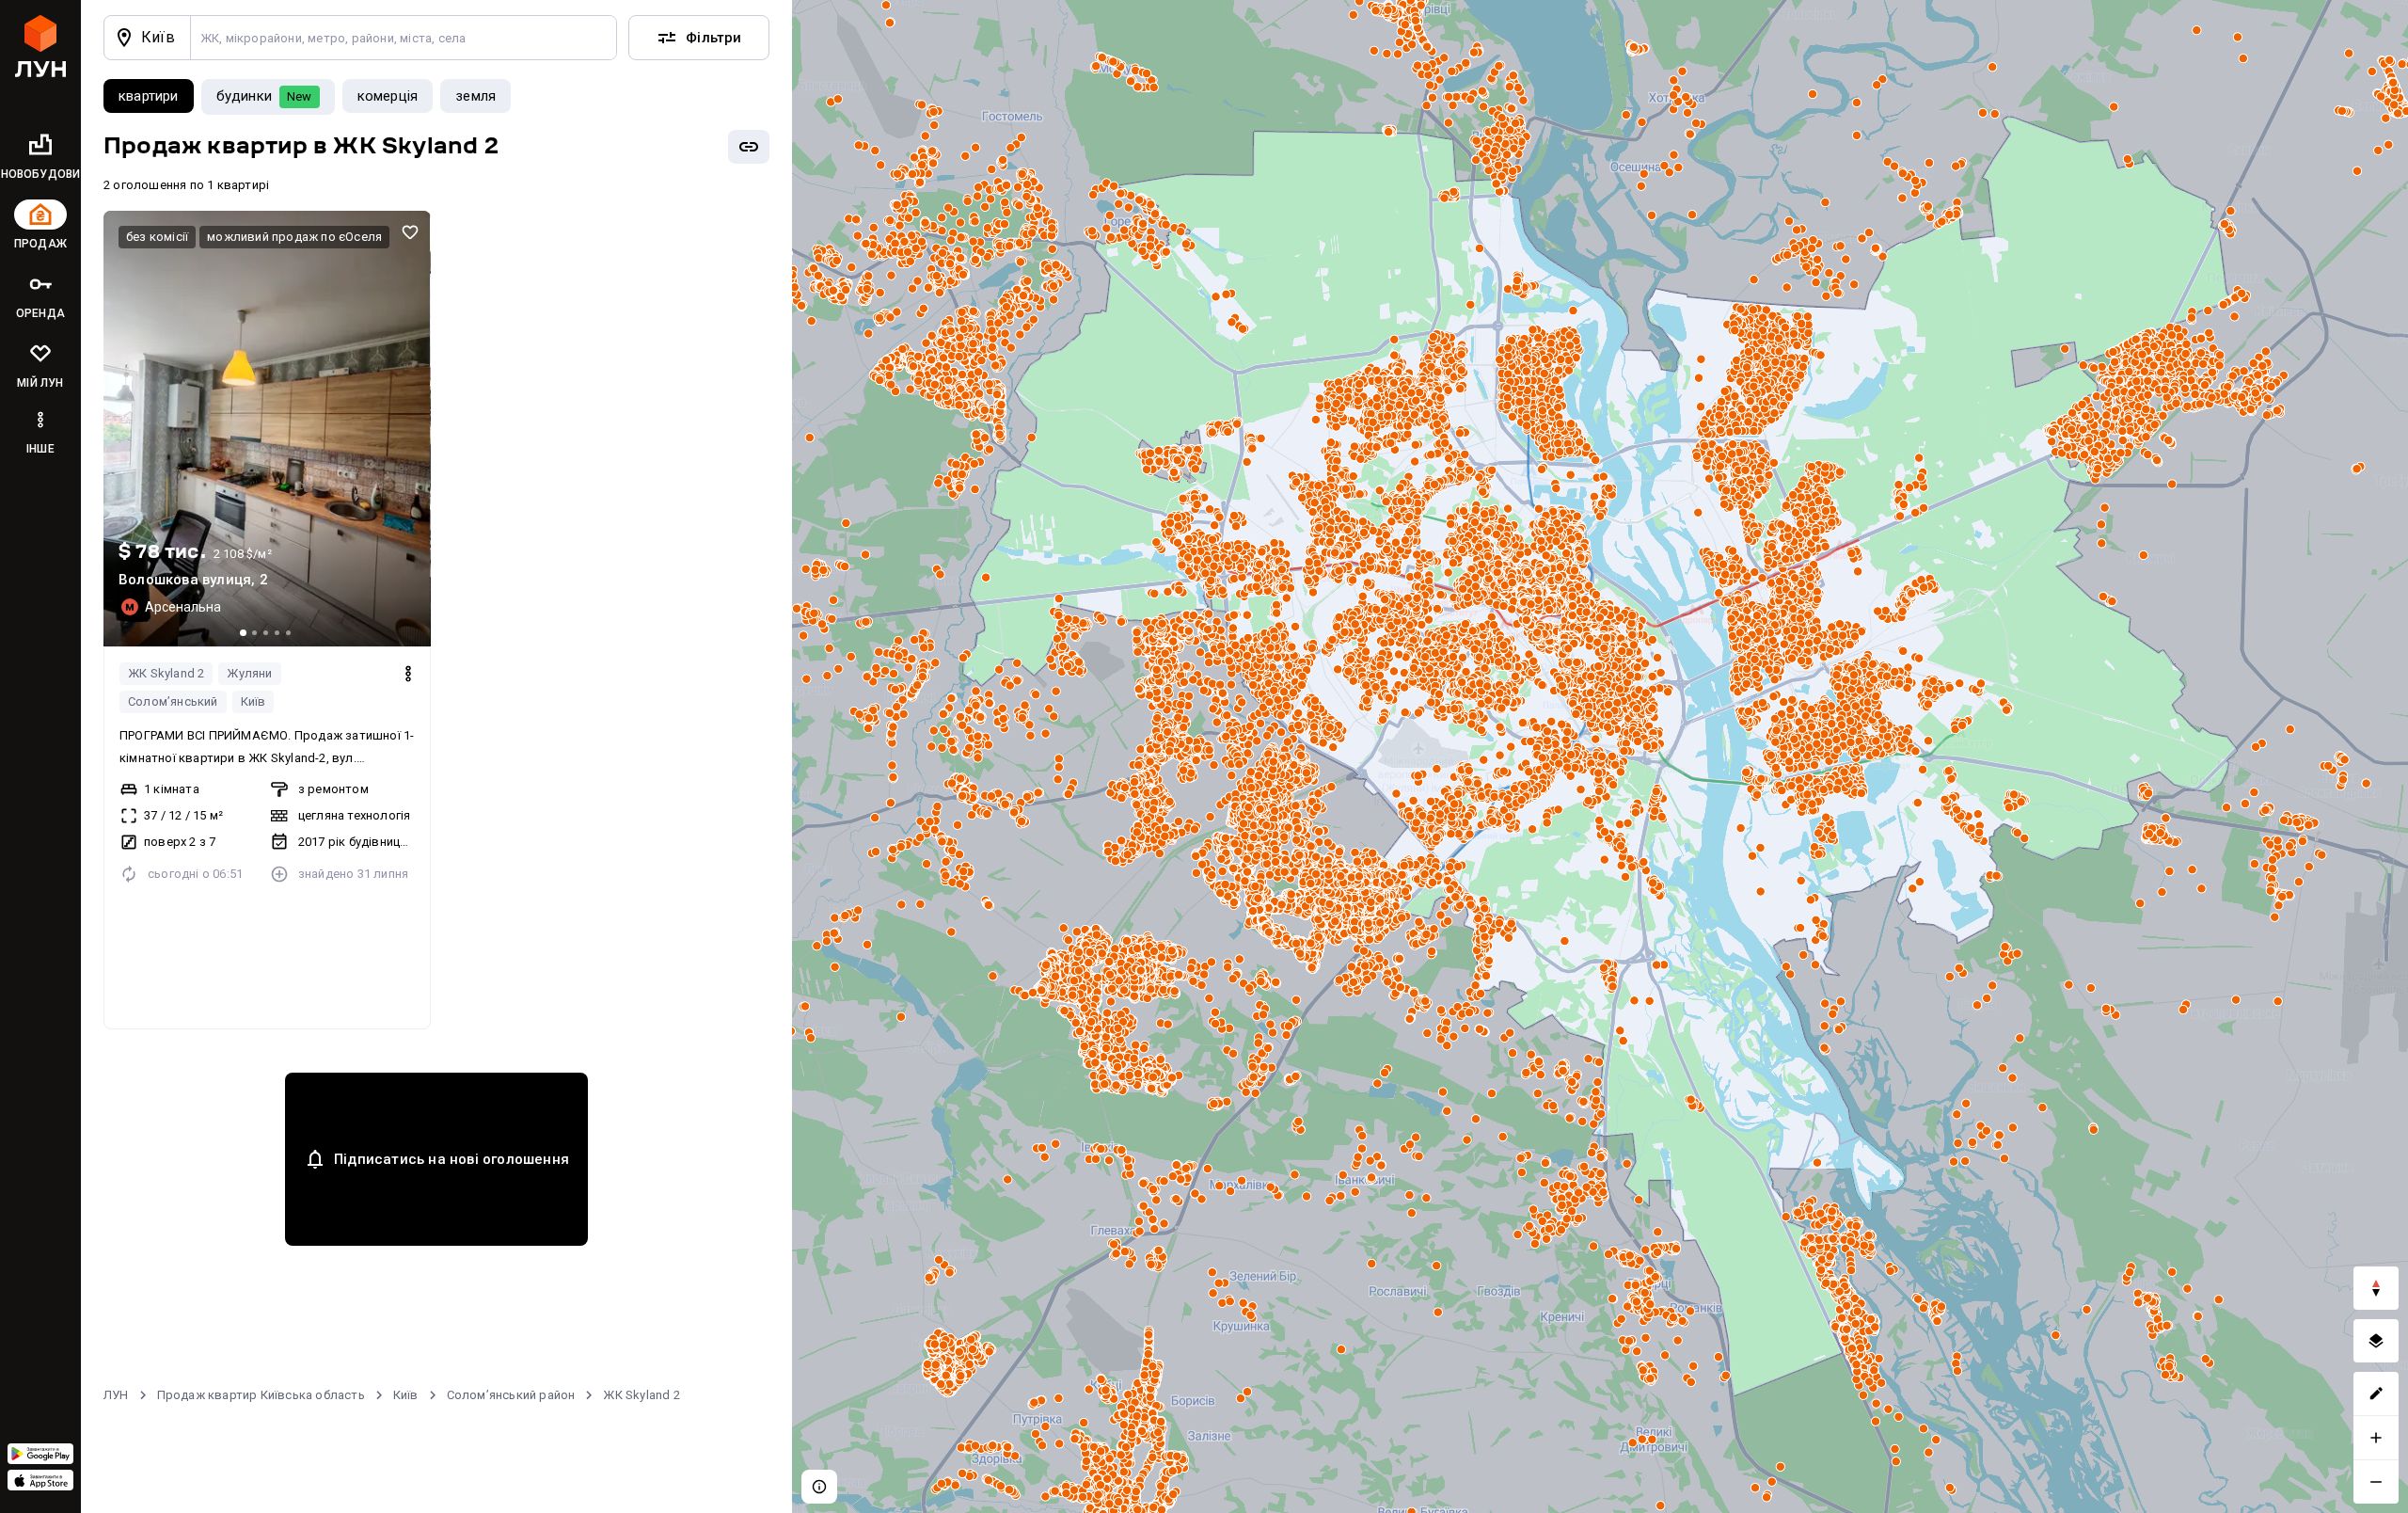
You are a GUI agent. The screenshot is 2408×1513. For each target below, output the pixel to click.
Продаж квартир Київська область (261, 1395)
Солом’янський (173, 701)
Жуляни (249, 673)
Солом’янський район (511, 1395)
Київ (253, 701)
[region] (1600, 756)
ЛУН (116, 1395)
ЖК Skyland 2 (166, 673)
